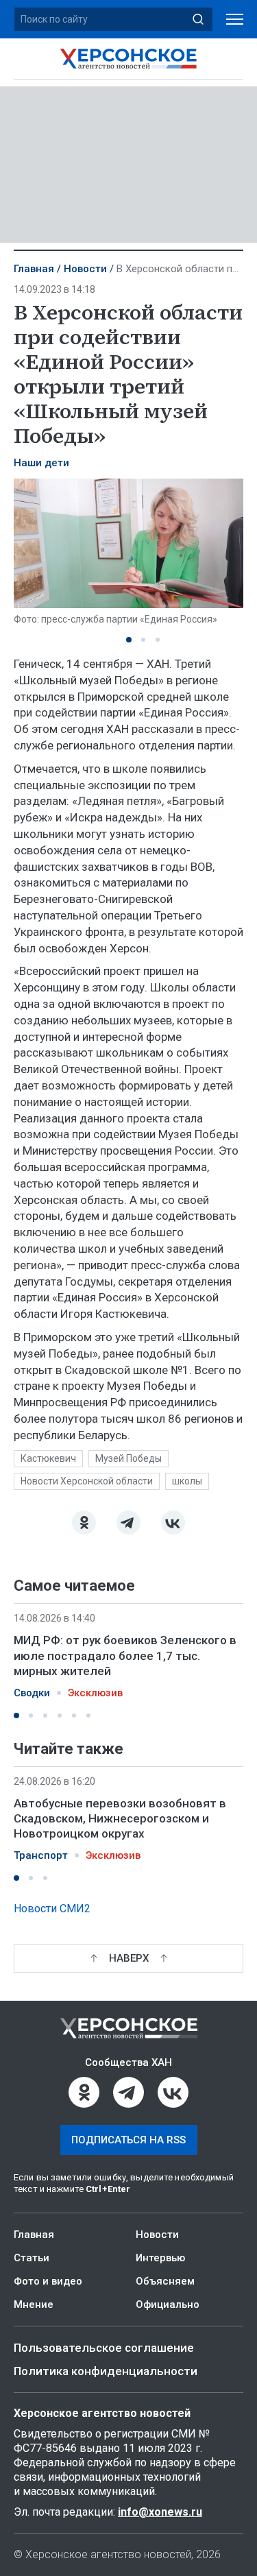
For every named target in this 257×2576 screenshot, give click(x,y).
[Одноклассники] (84, 1522)
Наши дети (41, 463)
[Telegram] (128, 1522)
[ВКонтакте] (173, 1522)
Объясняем (165, 2281)
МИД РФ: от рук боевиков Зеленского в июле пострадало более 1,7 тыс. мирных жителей (125, 1655)
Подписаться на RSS (128, 2140)
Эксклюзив (95, 1693)
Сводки (32, 1693)
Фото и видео (48, 2281)
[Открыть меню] (235, 20)
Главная (34, 269)
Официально (168, 2304)
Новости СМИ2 (52, 1909)
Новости (85, 269)
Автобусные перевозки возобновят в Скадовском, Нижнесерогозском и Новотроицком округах (120, 1818)
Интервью (160, 2258)
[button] (129, 640)
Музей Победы (128, 1458)
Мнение (34, 2304)
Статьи (32, 2258)
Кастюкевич (48, 1458)
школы (187, 1481)
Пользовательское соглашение (104, 2348)
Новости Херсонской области (87, 1481)
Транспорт (41, 1855)
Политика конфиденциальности (106, 2371)
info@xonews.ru (160, 2512)
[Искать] (198, 19)
